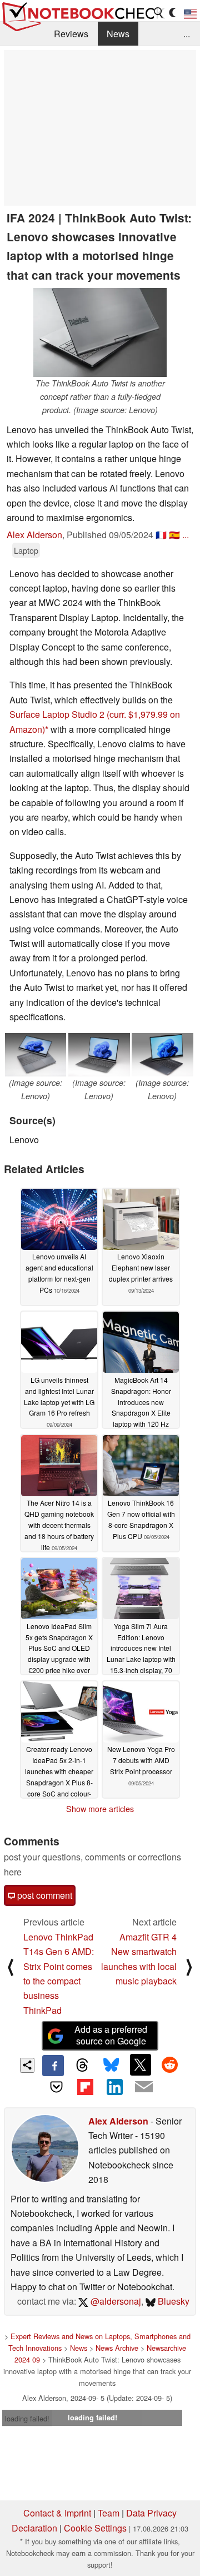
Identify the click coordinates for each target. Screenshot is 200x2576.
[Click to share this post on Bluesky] (111, 2066)
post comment (44, 1895)
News (118, 34)
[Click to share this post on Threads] (82, 2066)
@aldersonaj (115, 2301)
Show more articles (100, 1809)
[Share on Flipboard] (86, 2087)
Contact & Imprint (57, 2513)
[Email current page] (143, 2087)
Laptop (26, 550)
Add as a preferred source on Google (111, 2035)
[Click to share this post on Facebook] (53, 2066)
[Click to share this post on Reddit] (169, 2064)
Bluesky (172, 2301)
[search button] (159, 13)
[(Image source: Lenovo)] (36, 1055)
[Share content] (27, 2065)
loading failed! (27, 2418)
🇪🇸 (174, 535)
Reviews (71, 34)
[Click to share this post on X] (141, 2064)
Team (109, 2513)
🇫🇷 (161, 535)
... (187, 34)
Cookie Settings (95, 2528)
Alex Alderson (34, 535)
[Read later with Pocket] (56, 2087)
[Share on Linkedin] (114, 2087)
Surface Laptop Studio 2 (57, 714)
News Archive (117, 2348)
